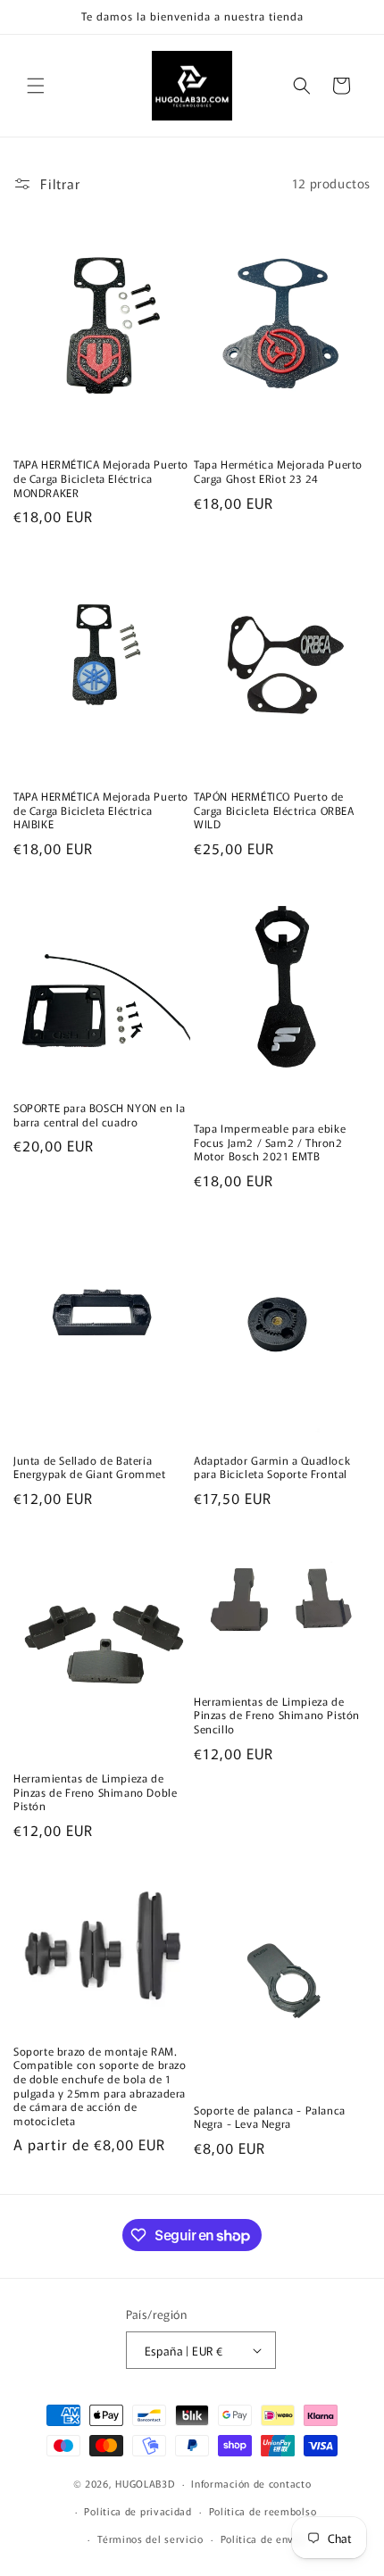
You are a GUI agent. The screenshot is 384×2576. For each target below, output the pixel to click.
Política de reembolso (263, 2511)
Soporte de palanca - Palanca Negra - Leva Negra (270, 2117)
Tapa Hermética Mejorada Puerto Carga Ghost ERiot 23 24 (278, 471)
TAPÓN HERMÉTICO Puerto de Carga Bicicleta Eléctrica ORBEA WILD (274, 810)
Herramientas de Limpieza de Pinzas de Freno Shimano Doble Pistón (95, 1792)
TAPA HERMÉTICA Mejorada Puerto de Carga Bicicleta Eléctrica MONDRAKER (101, 478)
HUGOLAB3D (145, 2483)
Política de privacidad (138, 2511)
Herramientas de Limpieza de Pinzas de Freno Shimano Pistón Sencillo (277, 1715)
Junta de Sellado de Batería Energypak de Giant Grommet (90, 1467)
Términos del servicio (150, 2539)
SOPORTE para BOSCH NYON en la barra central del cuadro (99, 1114)
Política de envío (262, 2539)
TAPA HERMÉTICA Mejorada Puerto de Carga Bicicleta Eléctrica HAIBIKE (101, 810)
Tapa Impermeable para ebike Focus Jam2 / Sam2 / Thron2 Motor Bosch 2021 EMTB (270, 1142)
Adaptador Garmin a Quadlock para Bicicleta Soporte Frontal (272, 1467)
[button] (36, 86)
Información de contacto (251, 2483)
